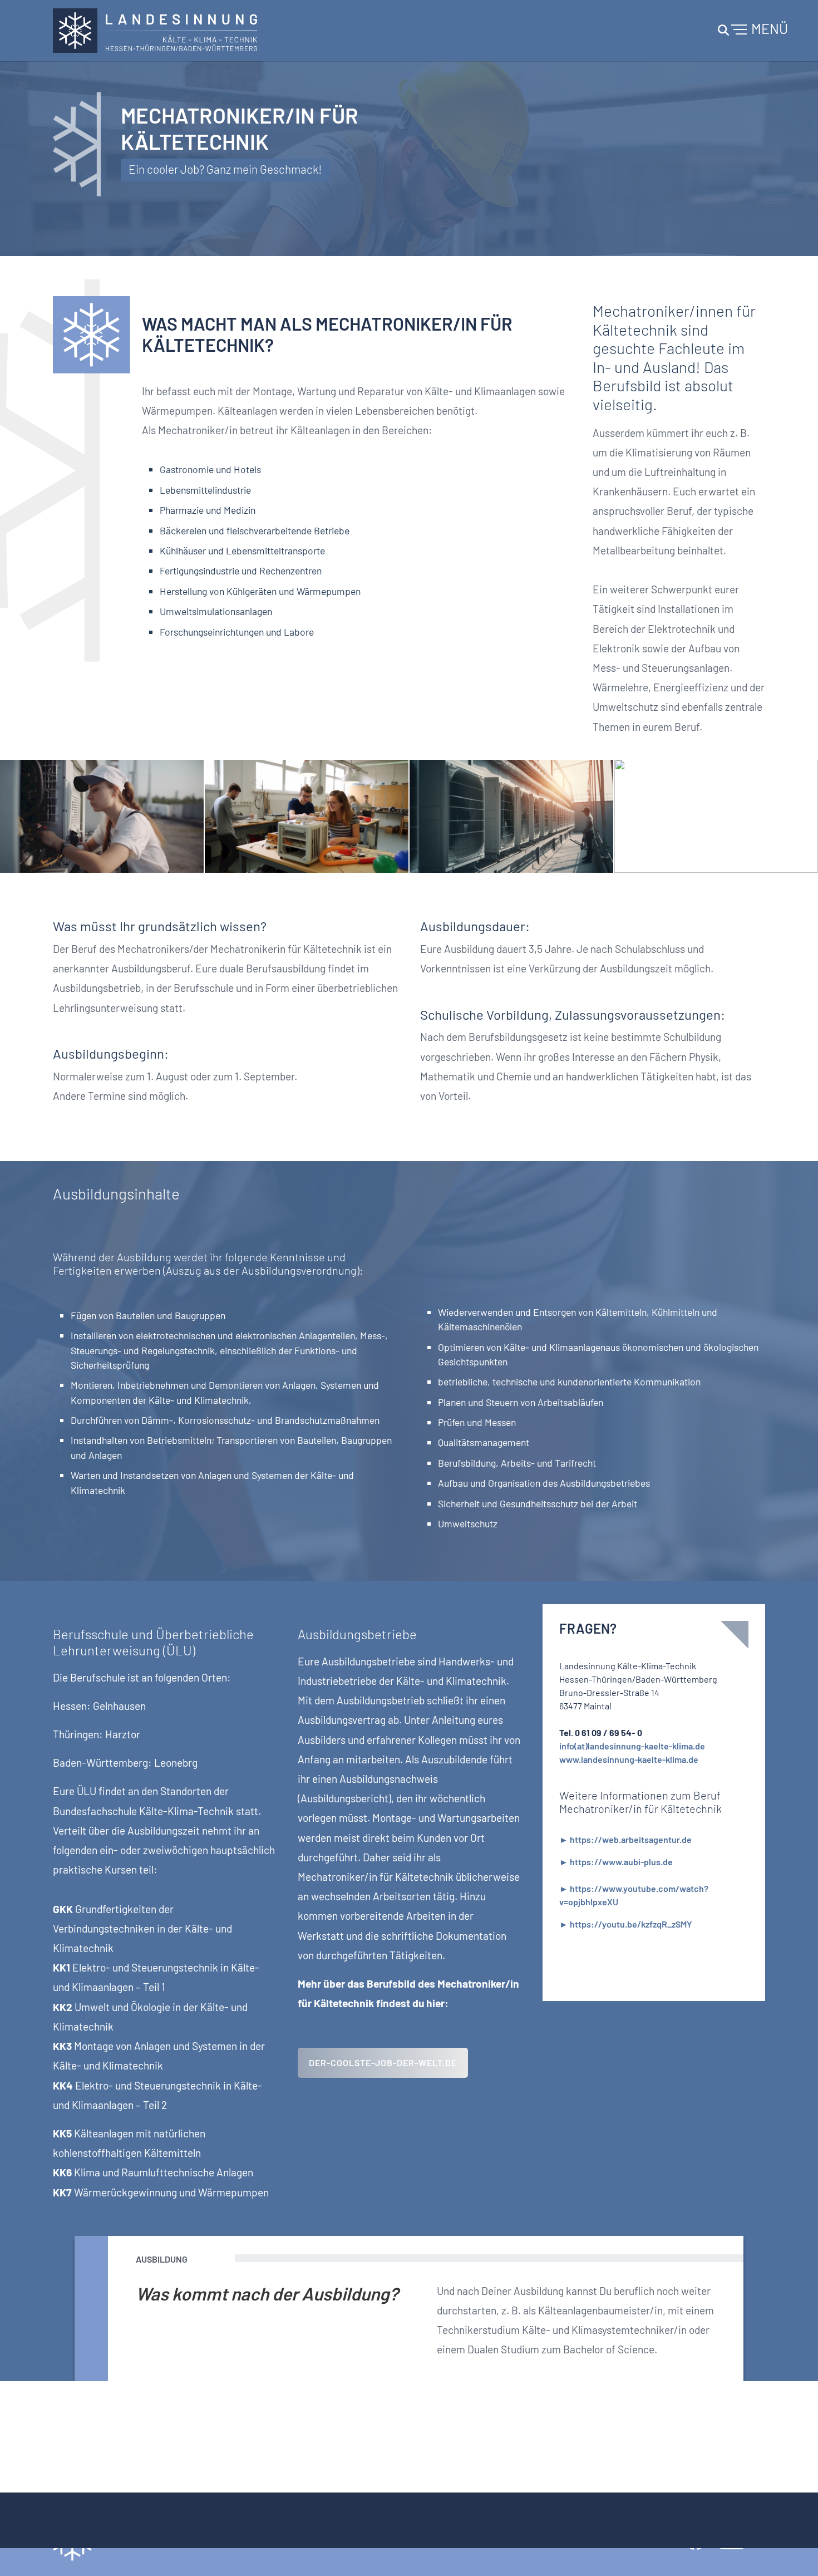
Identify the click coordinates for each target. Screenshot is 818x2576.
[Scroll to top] (794, 2552)
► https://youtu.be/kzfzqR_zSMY (626, 1924)
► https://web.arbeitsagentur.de (625, 1839)
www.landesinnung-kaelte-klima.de (629, 1759)
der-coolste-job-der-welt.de (383, 2063)
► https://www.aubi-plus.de (616, 1862)
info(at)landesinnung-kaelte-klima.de (632, 1746)
